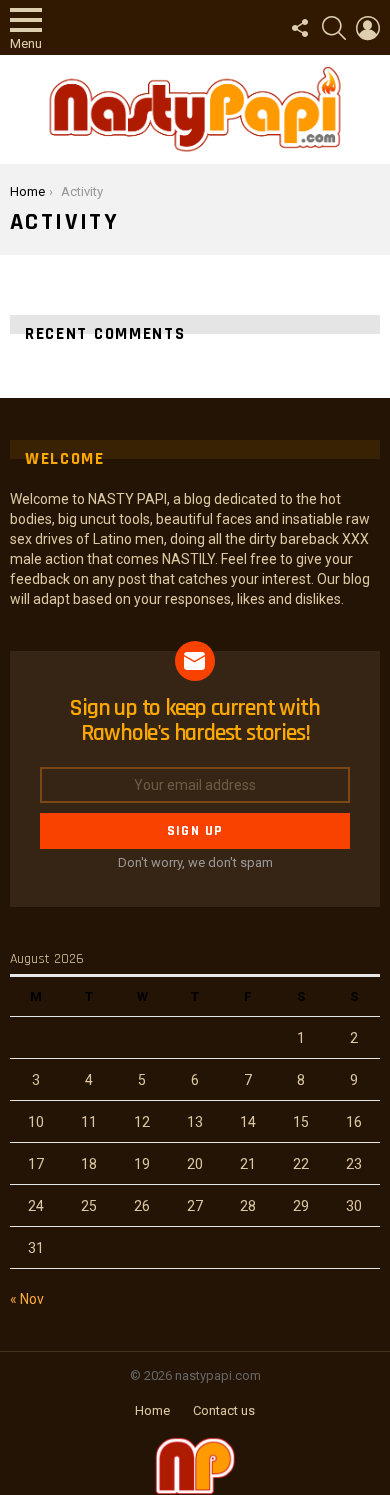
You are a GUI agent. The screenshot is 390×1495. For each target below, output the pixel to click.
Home (152, 1410)
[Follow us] (300, 28)
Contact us (224, 1410)
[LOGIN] (368, 28)
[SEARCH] (334, 28)
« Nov (27, 1299)
